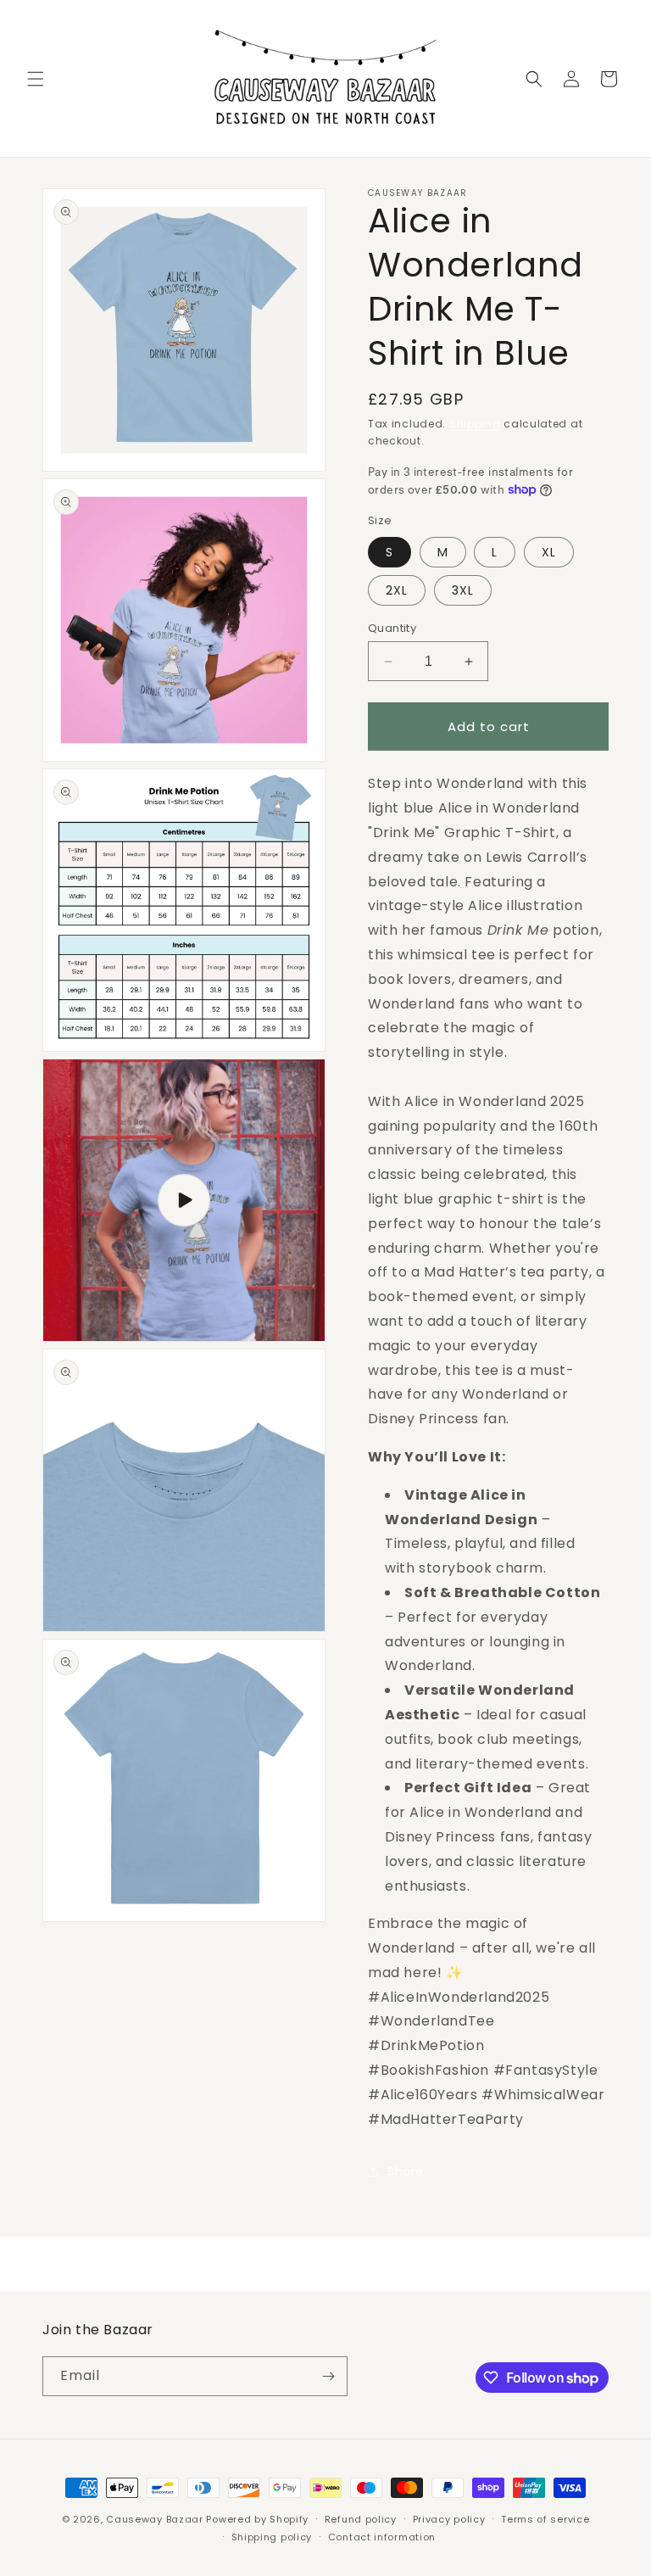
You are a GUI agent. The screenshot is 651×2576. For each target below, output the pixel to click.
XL (549, 552)
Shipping (475, 424)
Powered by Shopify (257, 2519)
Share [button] (406, 2171)
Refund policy (361, 2519)
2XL (397, 590)
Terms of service (545, 2519)
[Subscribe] (328, 2376)
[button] (36, 79)
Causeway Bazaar (155, 2519)
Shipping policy (272, 2537)
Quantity (392, 628)
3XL (463, 590)
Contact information (382, 2537)
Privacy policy (449, 2519)
